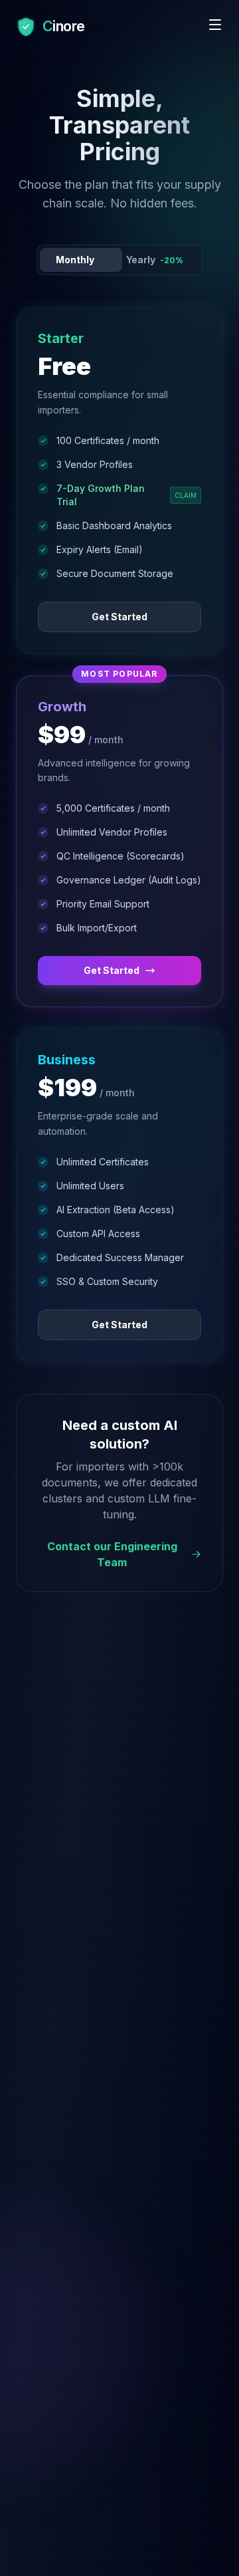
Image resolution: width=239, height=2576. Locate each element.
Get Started (119, 617)
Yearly (155, 260)
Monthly (75, 260)
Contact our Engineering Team (112, 1554)
